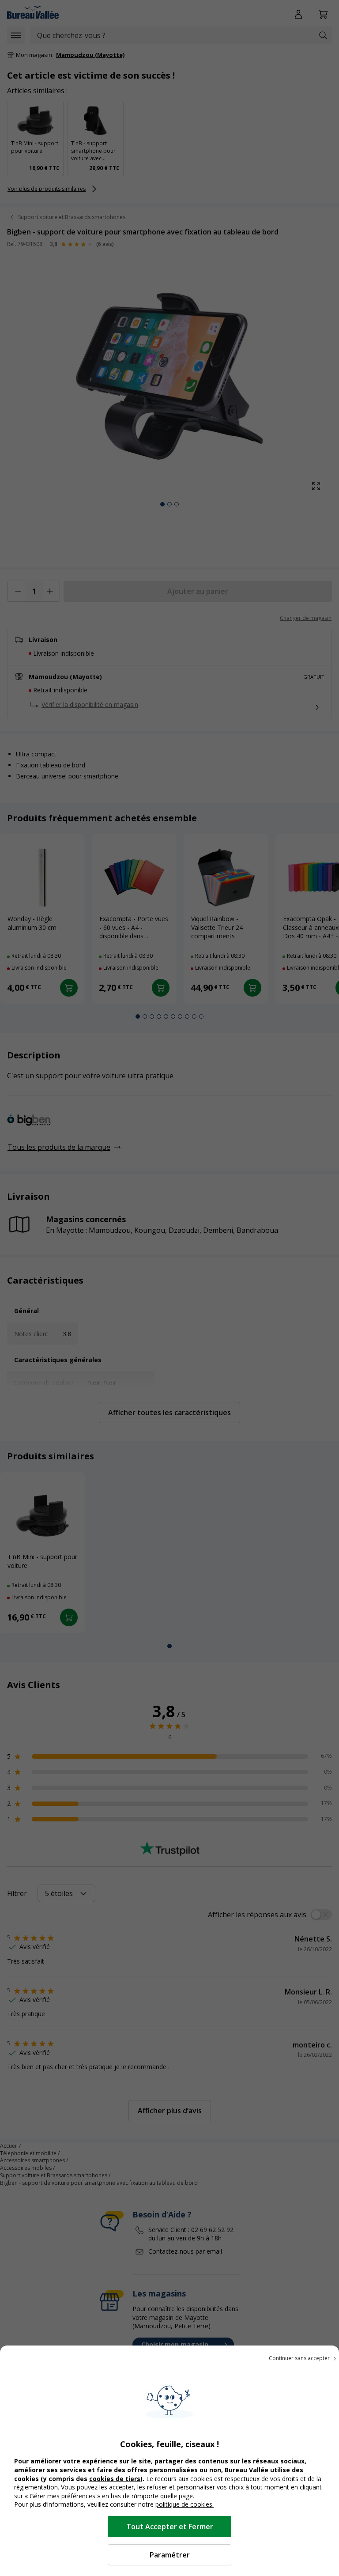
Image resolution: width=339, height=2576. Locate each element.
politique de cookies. (185, 2504)
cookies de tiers (115, 2479)
